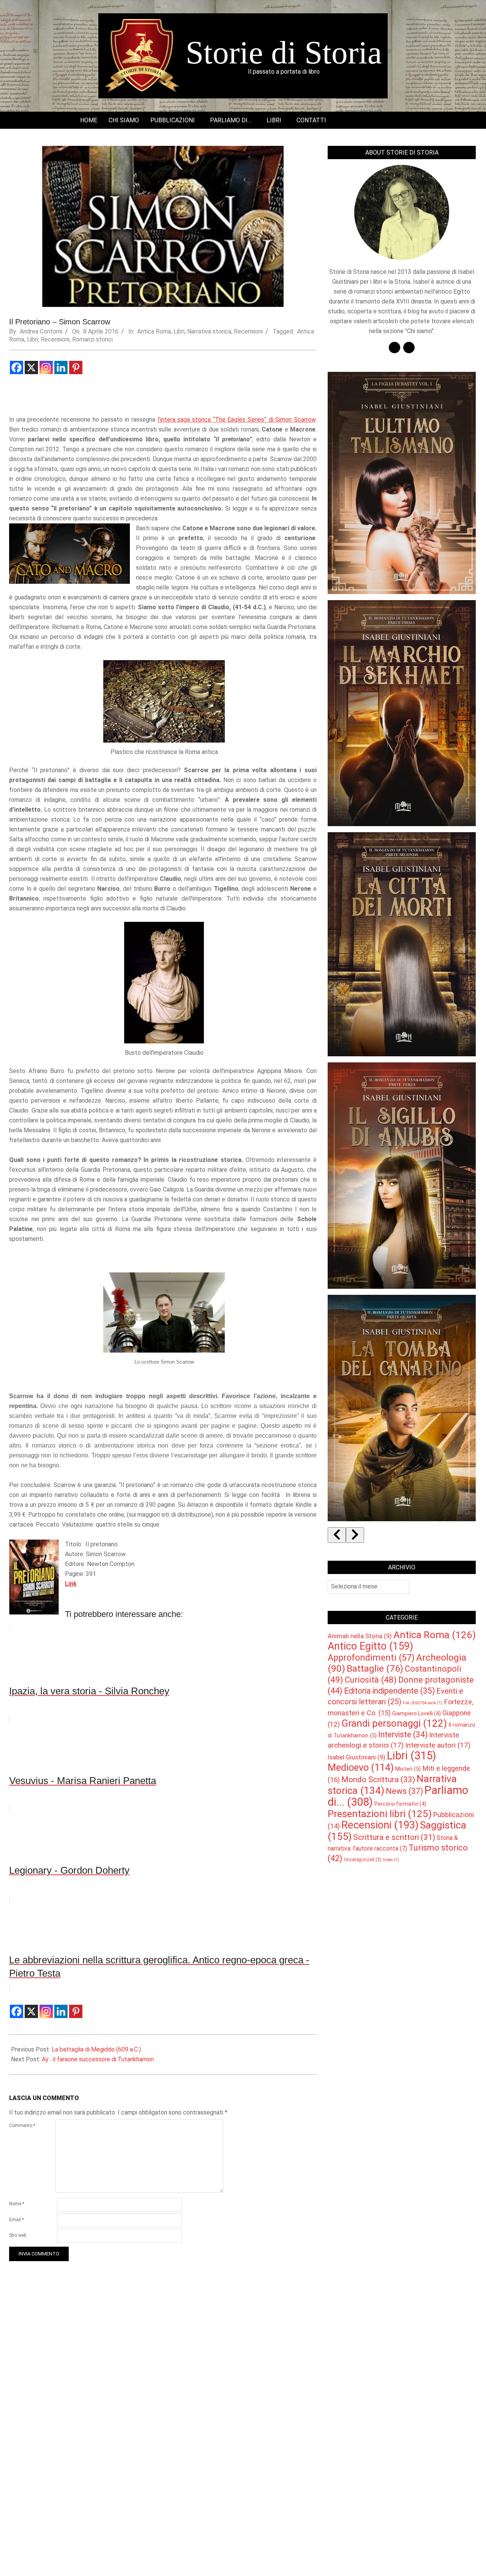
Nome (17, 2204)
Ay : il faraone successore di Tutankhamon (98, 2059)
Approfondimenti (371, 1658)
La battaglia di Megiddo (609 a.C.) (96, 2049)
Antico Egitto (370, 1646)
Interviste (403, 1734)
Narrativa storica (209, 331)
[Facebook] (17, 367)
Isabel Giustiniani (357, 1757)
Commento (22, 2126)
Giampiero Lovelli (417, 1713)
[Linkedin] (61, 367)
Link (71, 1584)
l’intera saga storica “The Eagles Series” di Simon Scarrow (237, 420)
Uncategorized (363, 1860)
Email (17, 2220)
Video (391, 1860)
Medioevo (361, 1767)
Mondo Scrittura (378, 1779)
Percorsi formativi (400, 1804)
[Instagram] (46, 367)
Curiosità (371, 1680)
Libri (179, 331)
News (404, 1791)
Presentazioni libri (380, 1814)
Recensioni (248, 331)
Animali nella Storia (360, 1636)
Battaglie (375, 1669)
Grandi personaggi (394, 1723)
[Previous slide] (337, 1535)
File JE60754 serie (423, 1703)
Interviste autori (438, 1745)
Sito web (18, 2235)
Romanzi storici (92, 339)
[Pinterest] (76, 367)
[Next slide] (355, 1535)
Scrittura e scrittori (394, 1837)
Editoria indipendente (389, 1691)
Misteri (408, 1769)
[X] (31, 367)
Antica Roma (154, 331)
